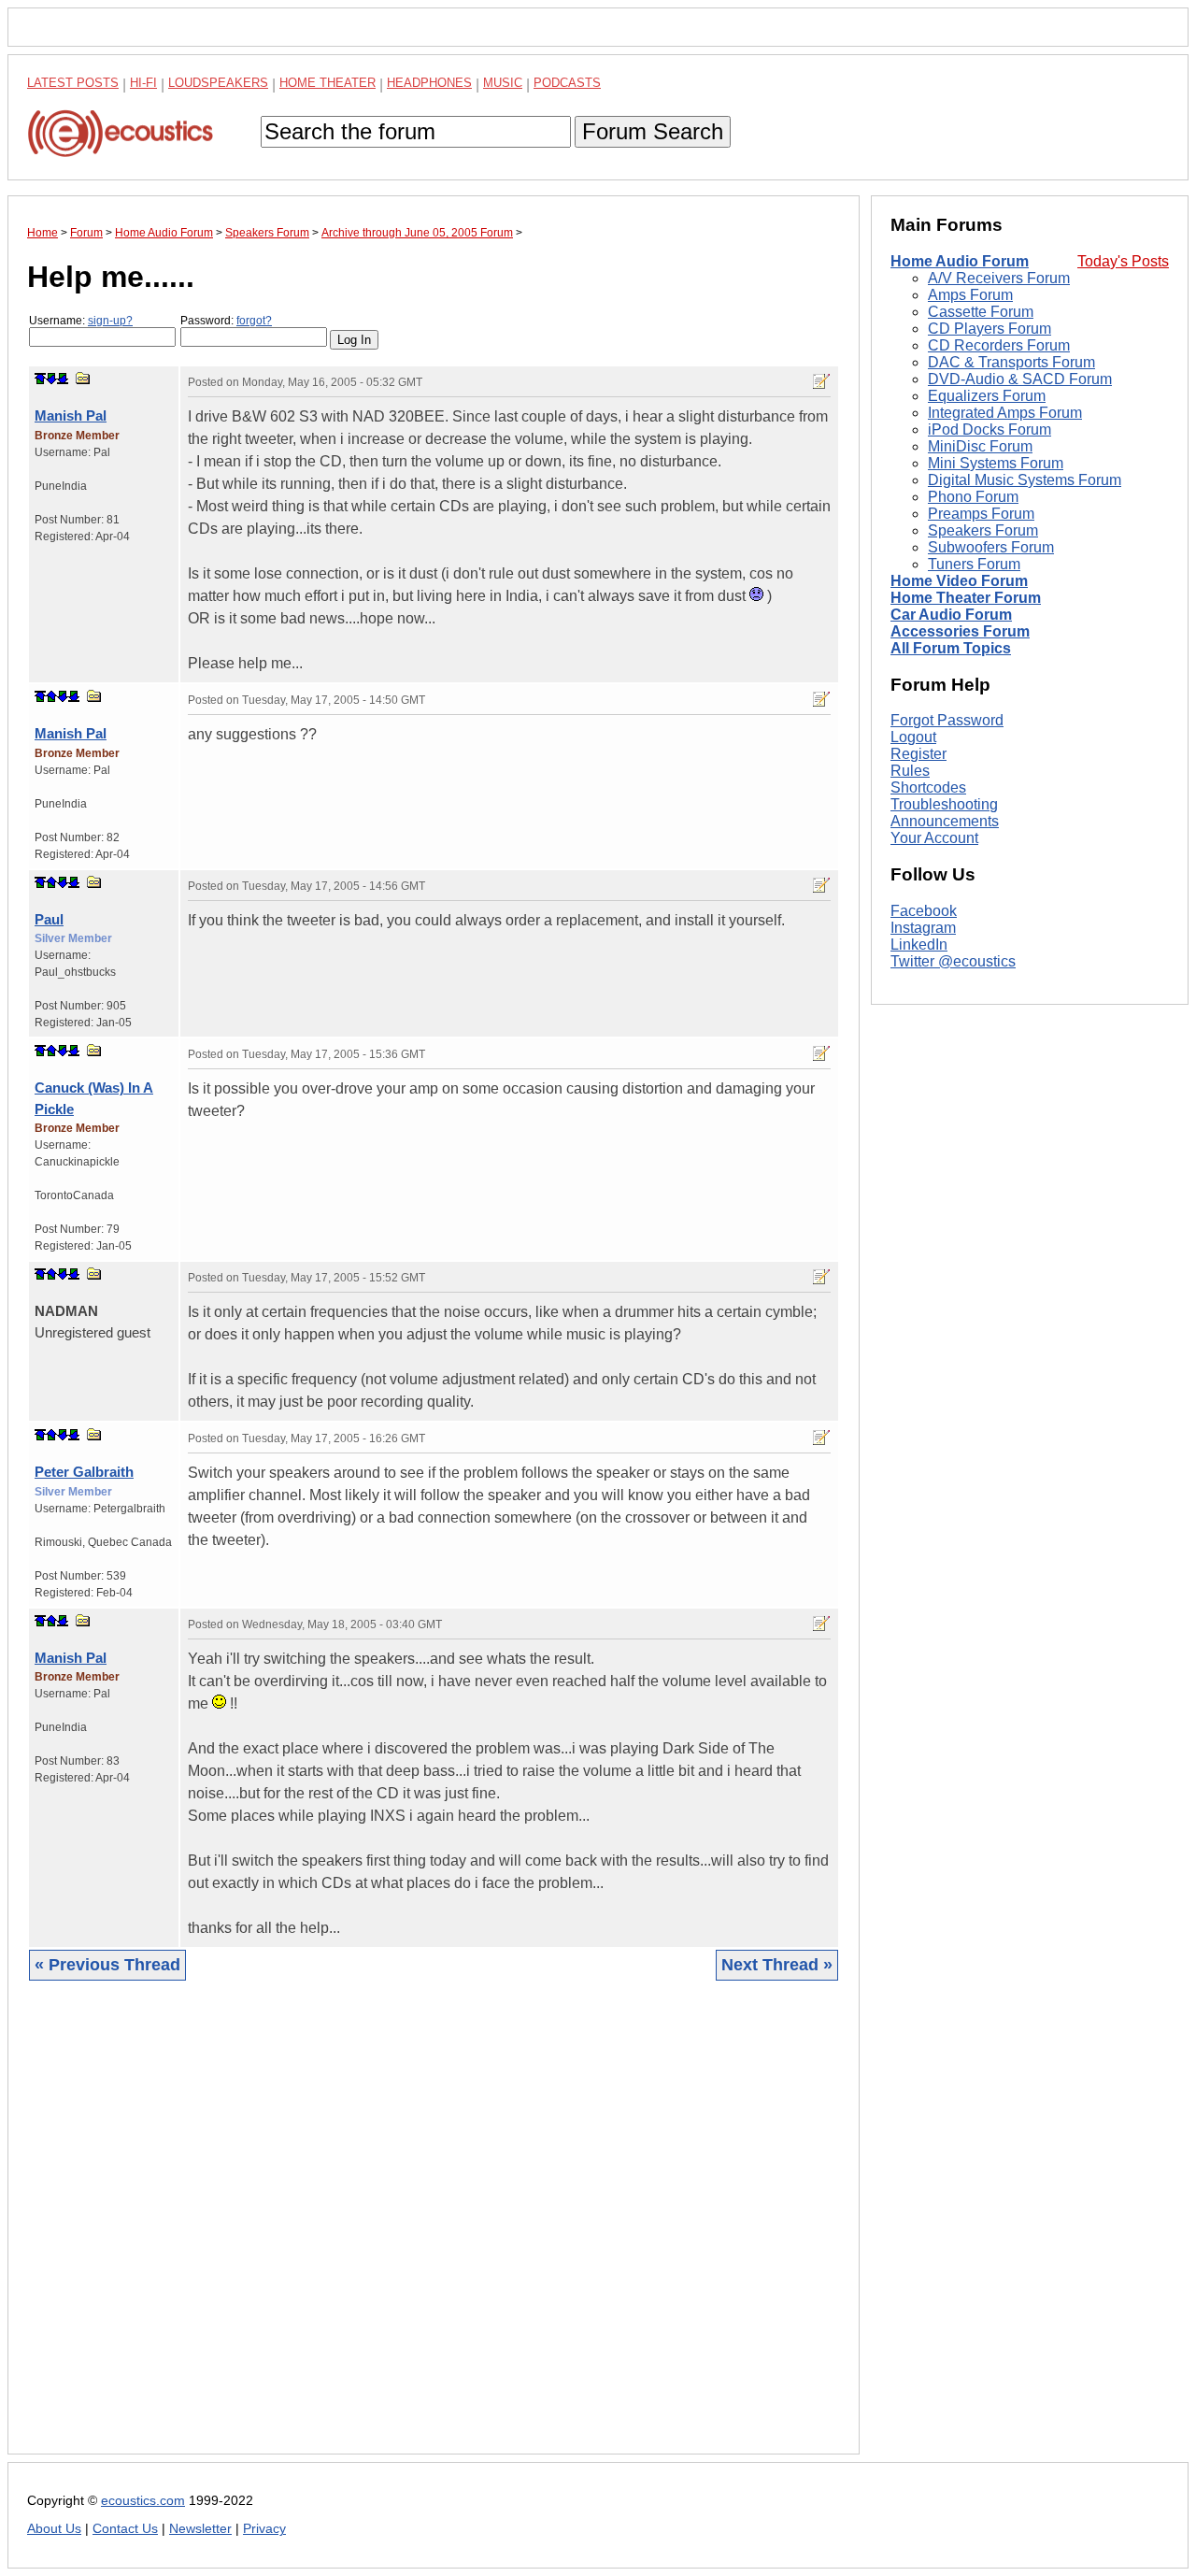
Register (918, 754)
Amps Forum (970, 295)
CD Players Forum (990, 329)
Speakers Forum (983, 530)
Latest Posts (73, 83)
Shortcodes (928, 787)
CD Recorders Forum (999, 345)
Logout (913, 737)
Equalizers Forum (987, 396)
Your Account (934, 838)
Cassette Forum (981, 312)
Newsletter (200, 2529)
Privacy (264, 2529)
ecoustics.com (143, 2501)
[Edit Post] (821, 381)
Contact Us (125, 2529)
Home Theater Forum (966, 598)
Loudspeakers (218, 83)
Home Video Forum (959, 581)
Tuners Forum (974, 564)
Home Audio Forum (960, 261)
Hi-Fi (143, 83)
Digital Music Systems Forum (1025, 480)
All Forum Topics (951, 648)
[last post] (63, 379)
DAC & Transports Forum (1011, 362)
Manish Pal (71, 415)
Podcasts (567, 83)
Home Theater (327, 83)
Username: (81, 321)
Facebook (924, 911)
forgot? (254, 321)
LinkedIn (919, 945)
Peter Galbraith (84, 1472)
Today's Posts (1123, 261)
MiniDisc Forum (980, 446)
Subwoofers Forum (991, 547)
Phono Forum (973, 497)
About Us (54, 2529)
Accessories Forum (960, 631)
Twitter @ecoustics (953, 961)
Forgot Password (947, 720)
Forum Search (653, 131)
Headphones (429, 83)
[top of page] (40, 379)
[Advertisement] (434, 2232)
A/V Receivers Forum (999, 278)
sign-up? (110, 321)
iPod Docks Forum (990, 429)
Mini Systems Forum (996, 463)
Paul (49, 919)
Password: (226, 321)
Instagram (923, 928)
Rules (910, 771)
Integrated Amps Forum (1005, 413)
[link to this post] (83, 378)
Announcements (945, 821)
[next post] (51, 379)
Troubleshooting (944, 804)
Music (503, 83)
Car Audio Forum (951, 615)
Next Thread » (777, 1965)
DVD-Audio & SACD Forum (1020, 379)
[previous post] (51, 696)
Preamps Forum (981, 514)
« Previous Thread (107, 1965)
